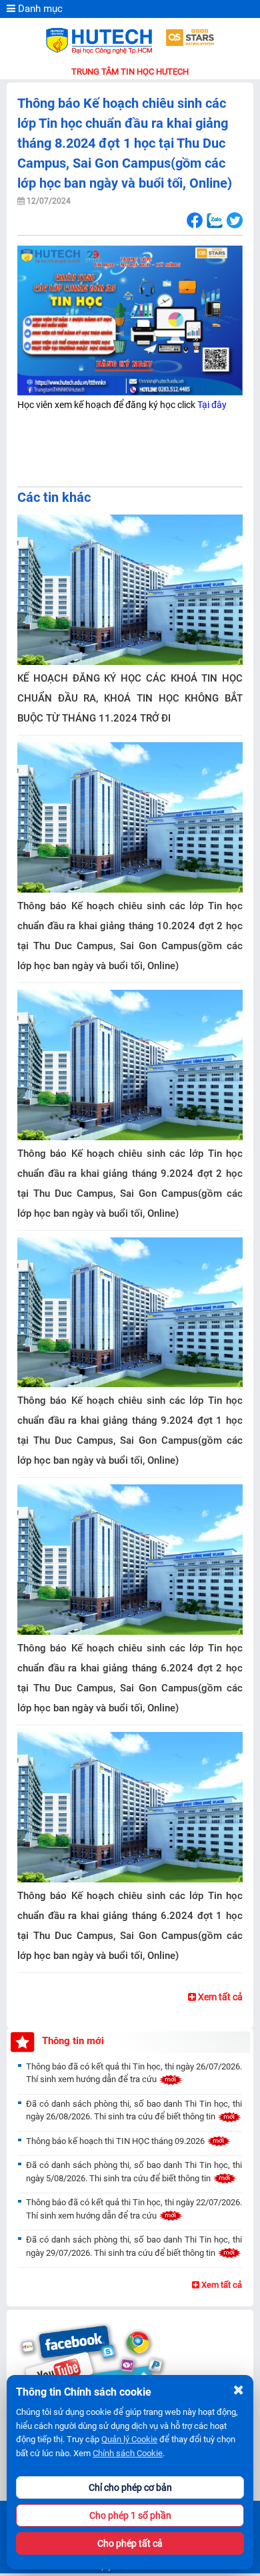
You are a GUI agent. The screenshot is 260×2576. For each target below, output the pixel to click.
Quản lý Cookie (129, 2439)
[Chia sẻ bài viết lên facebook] (194, 221)
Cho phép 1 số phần (130, 2515)
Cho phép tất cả (130, 2543)
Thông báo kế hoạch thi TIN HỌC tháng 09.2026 (116, 2141)
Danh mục (39, 9)
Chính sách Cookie (128, 2453)
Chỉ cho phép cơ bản (130, 2487)
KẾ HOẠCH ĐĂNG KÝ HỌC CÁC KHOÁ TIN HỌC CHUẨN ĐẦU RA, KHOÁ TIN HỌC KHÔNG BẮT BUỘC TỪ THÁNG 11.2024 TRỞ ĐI (130, 698)
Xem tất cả (219, 1997)
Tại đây (212, 405)
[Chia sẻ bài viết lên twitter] (234, 221)
